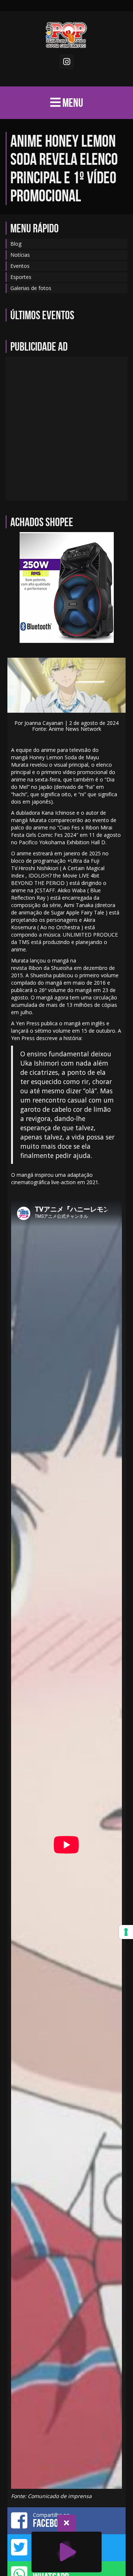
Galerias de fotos (31, 288)
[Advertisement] (66, 429)
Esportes (21, 277)
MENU (72, 103)
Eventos (20, 266)
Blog (16, 244)
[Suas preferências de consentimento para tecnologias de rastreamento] (126, 1932)
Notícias (20, 255)
